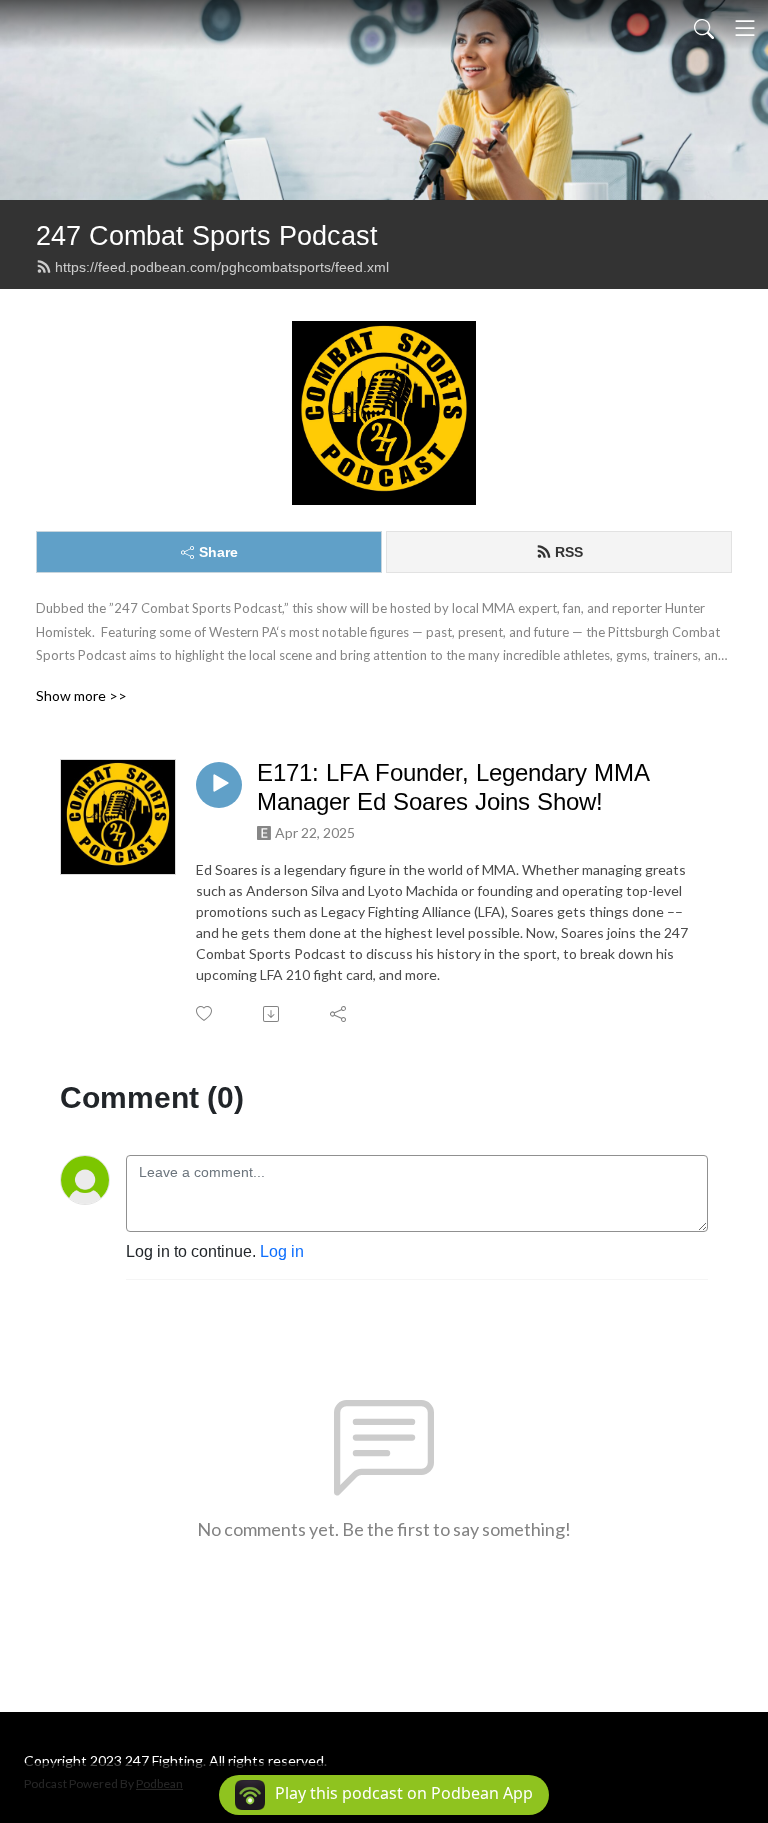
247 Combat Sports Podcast (207, 235)
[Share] (339, 1014)
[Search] (704, 28)
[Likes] (205, 1013)
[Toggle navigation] (745, 28)
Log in (282, 1251)
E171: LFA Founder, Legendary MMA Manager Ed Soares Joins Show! (453, 787)
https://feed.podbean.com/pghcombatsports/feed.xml (222, 267)
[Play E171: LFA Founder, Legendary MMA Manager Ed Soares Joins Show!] (219, 785)
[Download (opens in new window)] (272, 1014)
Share (218, 552)
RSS (569, 552)
